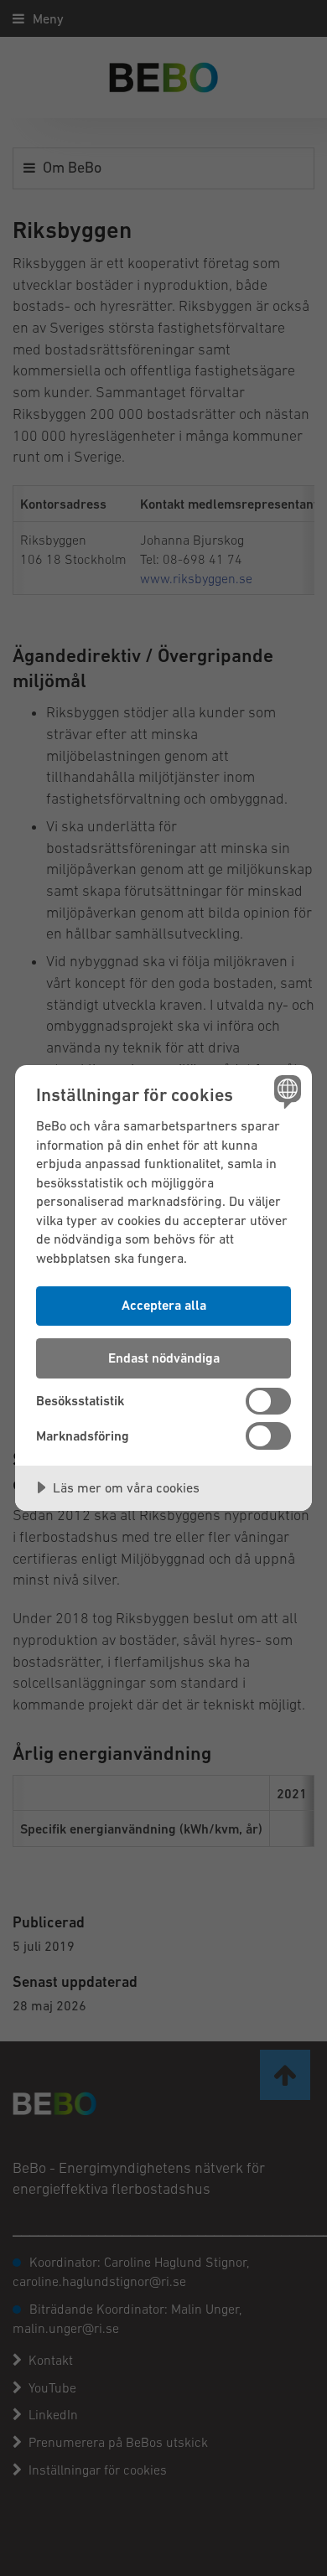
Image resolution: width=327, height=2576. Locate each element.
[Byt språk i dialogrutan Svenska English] (285, 1091)
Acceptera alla (164, 1305)
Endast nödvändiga (164, 1358)
